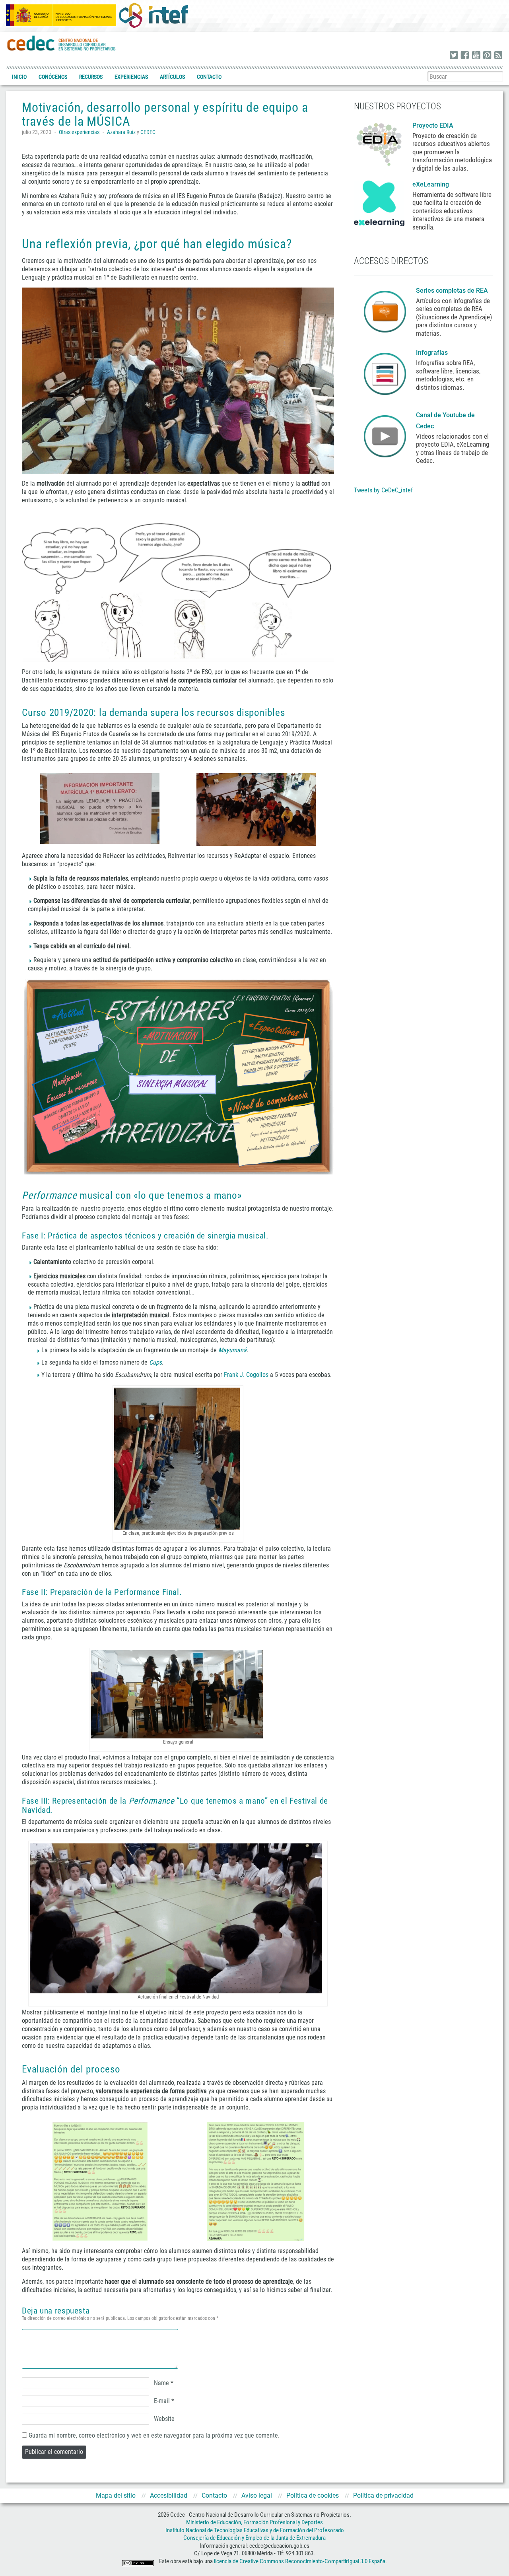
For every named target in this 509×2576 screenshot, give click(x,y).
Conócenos (53, 77)
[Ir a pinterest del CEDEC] (487, 56)
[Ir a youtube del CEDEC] (476, 56)
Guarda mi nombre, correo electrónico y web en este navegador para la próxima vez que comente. (154, 2435)
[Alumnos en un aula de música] (178, 381)
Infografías (433, 353)
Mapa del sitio (116, 2495)
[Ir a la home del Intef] (153, 15)
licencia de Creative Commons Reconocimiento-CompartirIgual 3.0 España (300, 2561)
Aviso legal (257, 2495)
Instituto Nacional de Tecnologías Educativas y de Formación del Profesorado (255, 2530)
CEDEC (148, 132)
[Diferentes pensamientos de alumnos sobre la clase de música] (178, 587)
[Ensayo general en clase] (178, 1694)
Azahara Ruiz (121, 132)
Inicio (19, 77)
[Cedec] (62, 43)
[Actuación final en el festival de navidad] (178, 1918)
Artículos (172, 77)
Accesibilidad (169, 2495)
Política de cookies (313, 2495)
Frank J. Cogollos (246, 1375)
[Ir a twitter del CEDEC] (454, 56)
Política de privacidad (383, 2495)
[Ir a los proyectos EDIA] (379, 143)
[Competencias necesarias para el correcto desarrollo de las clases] (178, 1077)
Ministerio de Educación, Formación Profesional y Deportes (254, 2522)
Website (164, 2419)
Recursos (91, 77)
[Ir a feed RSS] (498, 56)
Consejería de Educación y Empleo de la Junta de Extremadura (254, 2538)
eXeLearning (431, 184)
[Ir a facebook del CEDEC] (465, 56)
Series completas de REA (453, 291)
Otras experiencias (79, 132)
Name (161, 2383)
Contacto (209, 77)
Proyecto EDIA (433, 125)
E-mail (162, 2401)
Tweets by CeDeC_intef (383, 490)
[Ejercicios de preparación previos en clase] (178, 1459)
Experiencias (131, 77)
